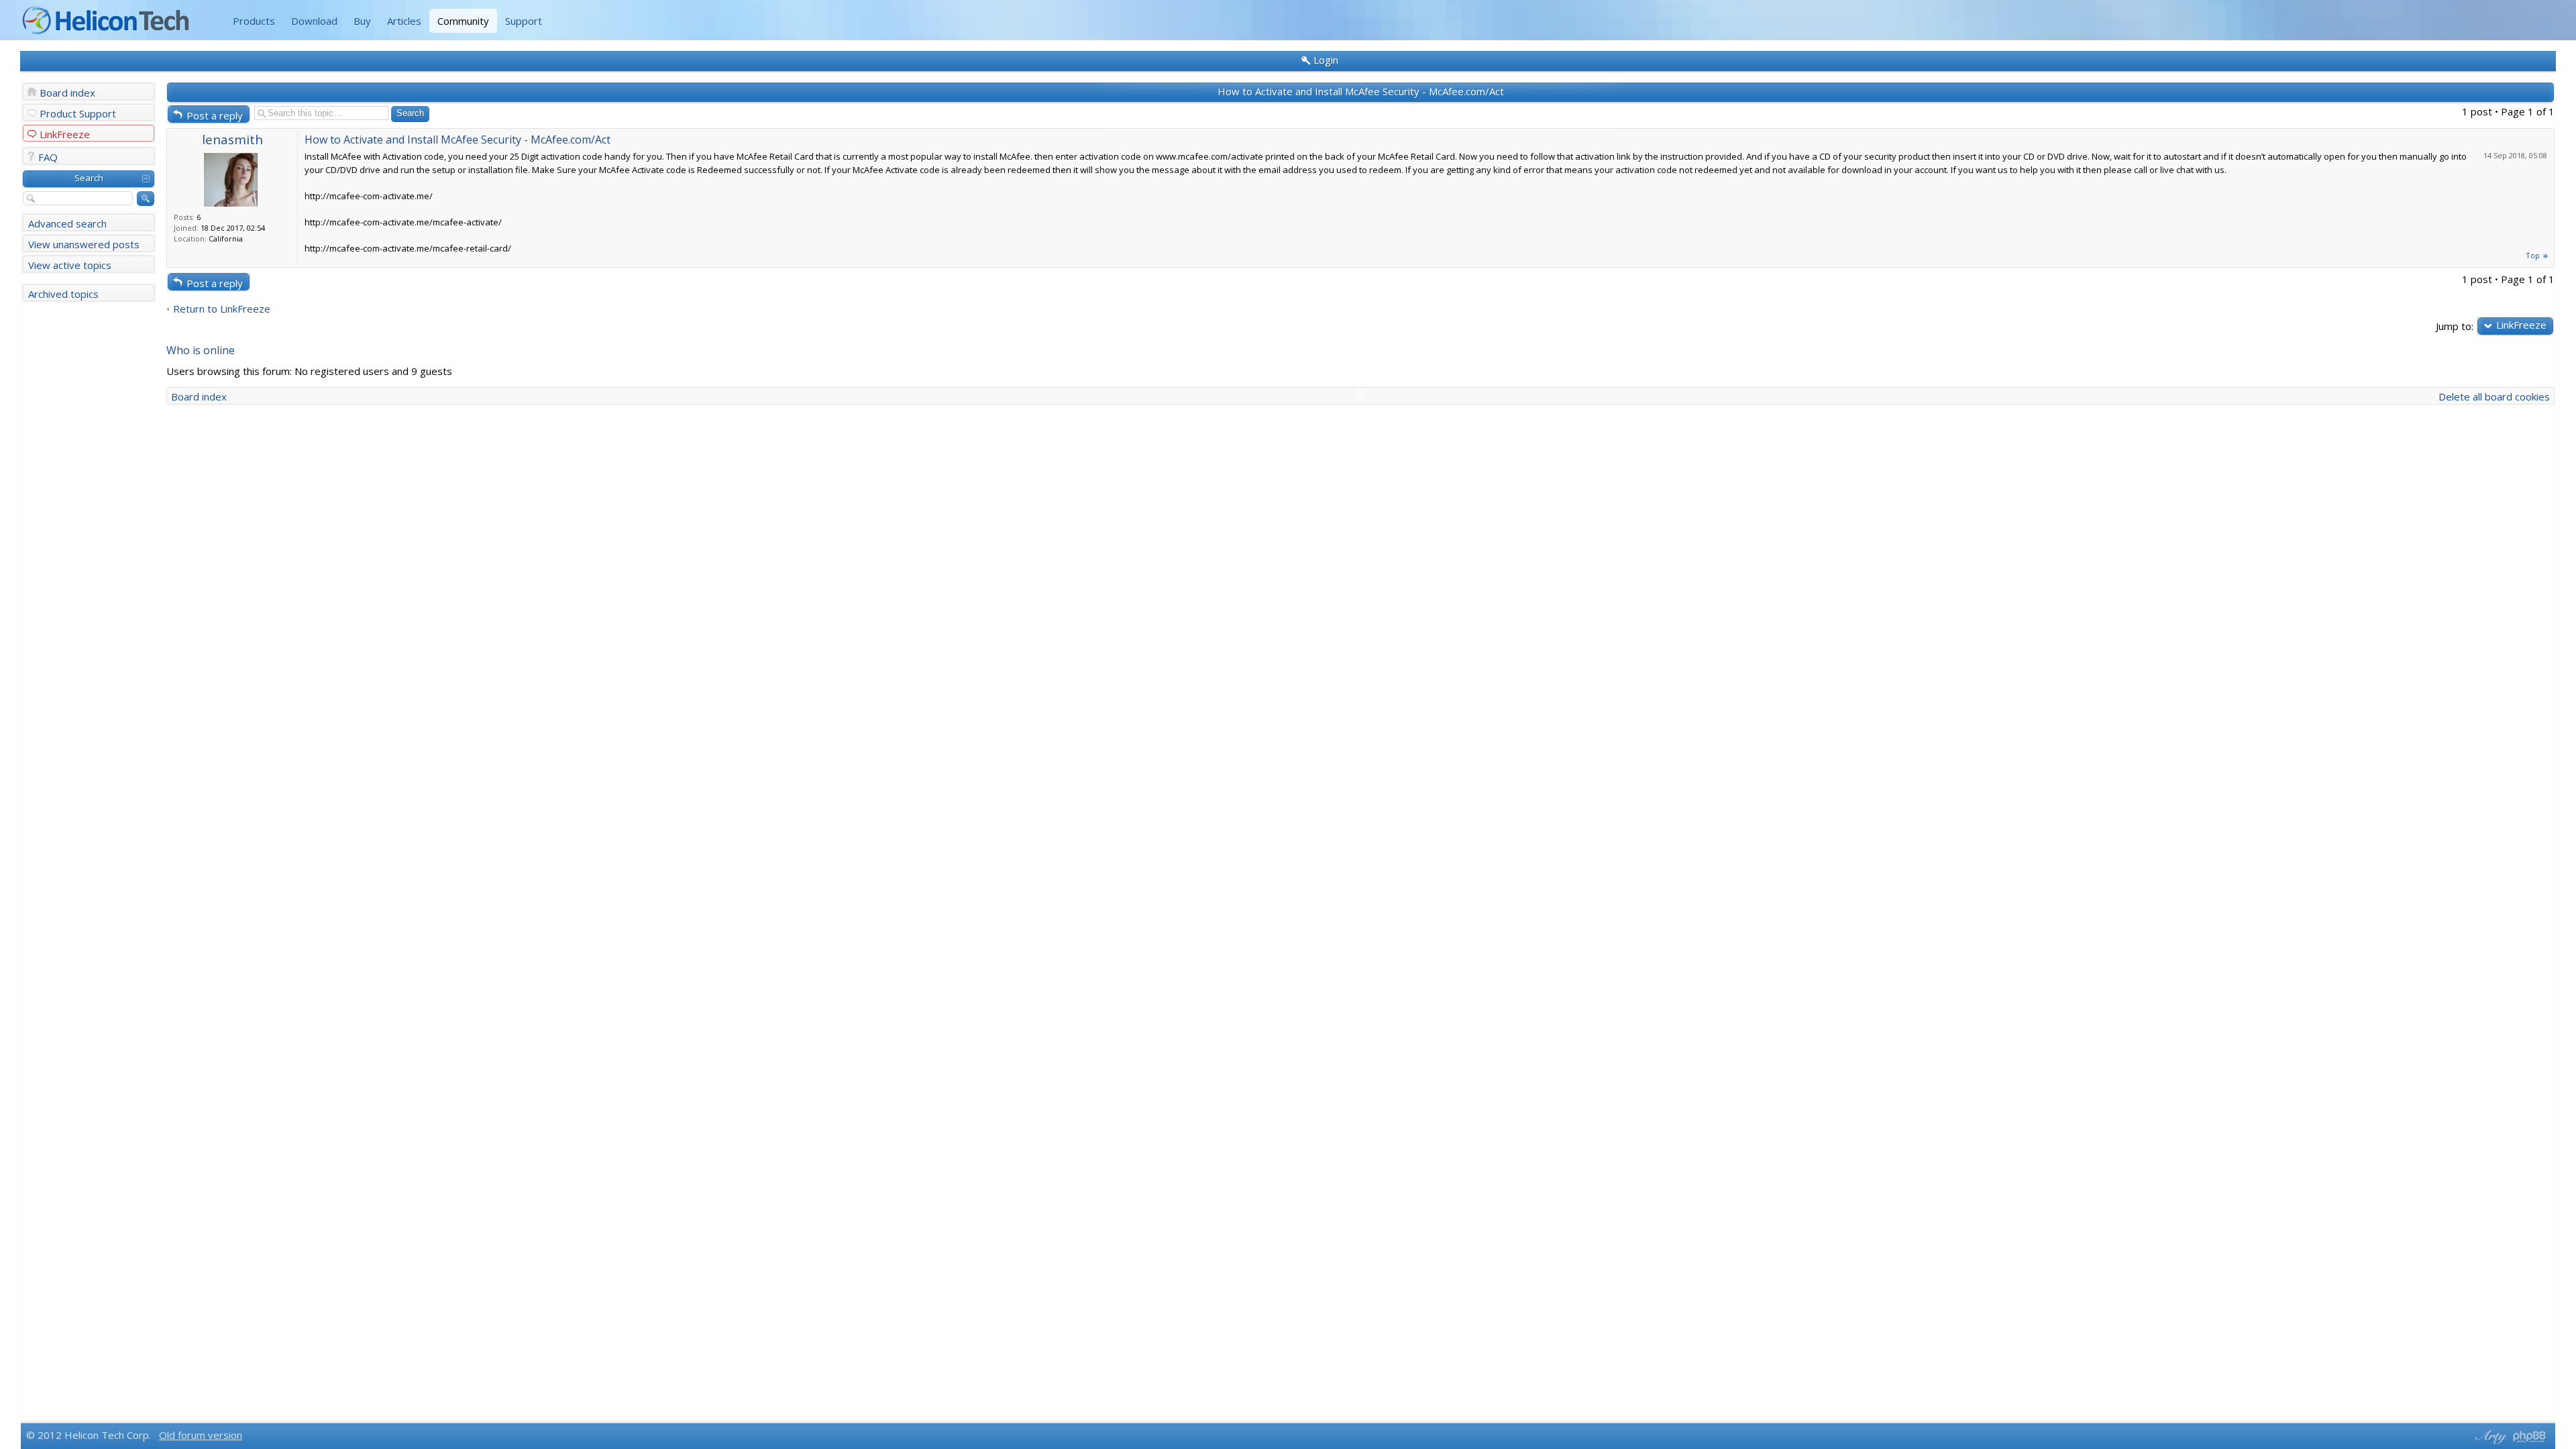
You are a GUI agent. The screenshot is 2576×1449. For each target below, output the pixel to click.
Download (314, 21)
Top (2533, 255)
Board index (67, 93)
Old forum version (201, 1435)
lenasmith (232, 139)
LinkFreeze (65, 134)
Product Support (78, 113)
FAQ (48, 157)
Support (524, 21)
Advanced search (67, 223)
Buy (362, 21)
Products (254, 21)
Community (463, 21)
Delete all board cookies (2494, 396)
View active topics (70, 265)
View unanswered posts (84, 244)
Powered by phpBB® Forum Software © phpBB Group (2530, 1437)
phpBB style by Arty (2489, 1437)
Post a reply (215, 115)
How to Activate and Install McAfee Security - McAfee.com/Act (1361, 91)
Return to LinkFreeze (222, 309)
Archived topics (63, 294)
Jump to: (2455, 326)
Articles (404, 21)
